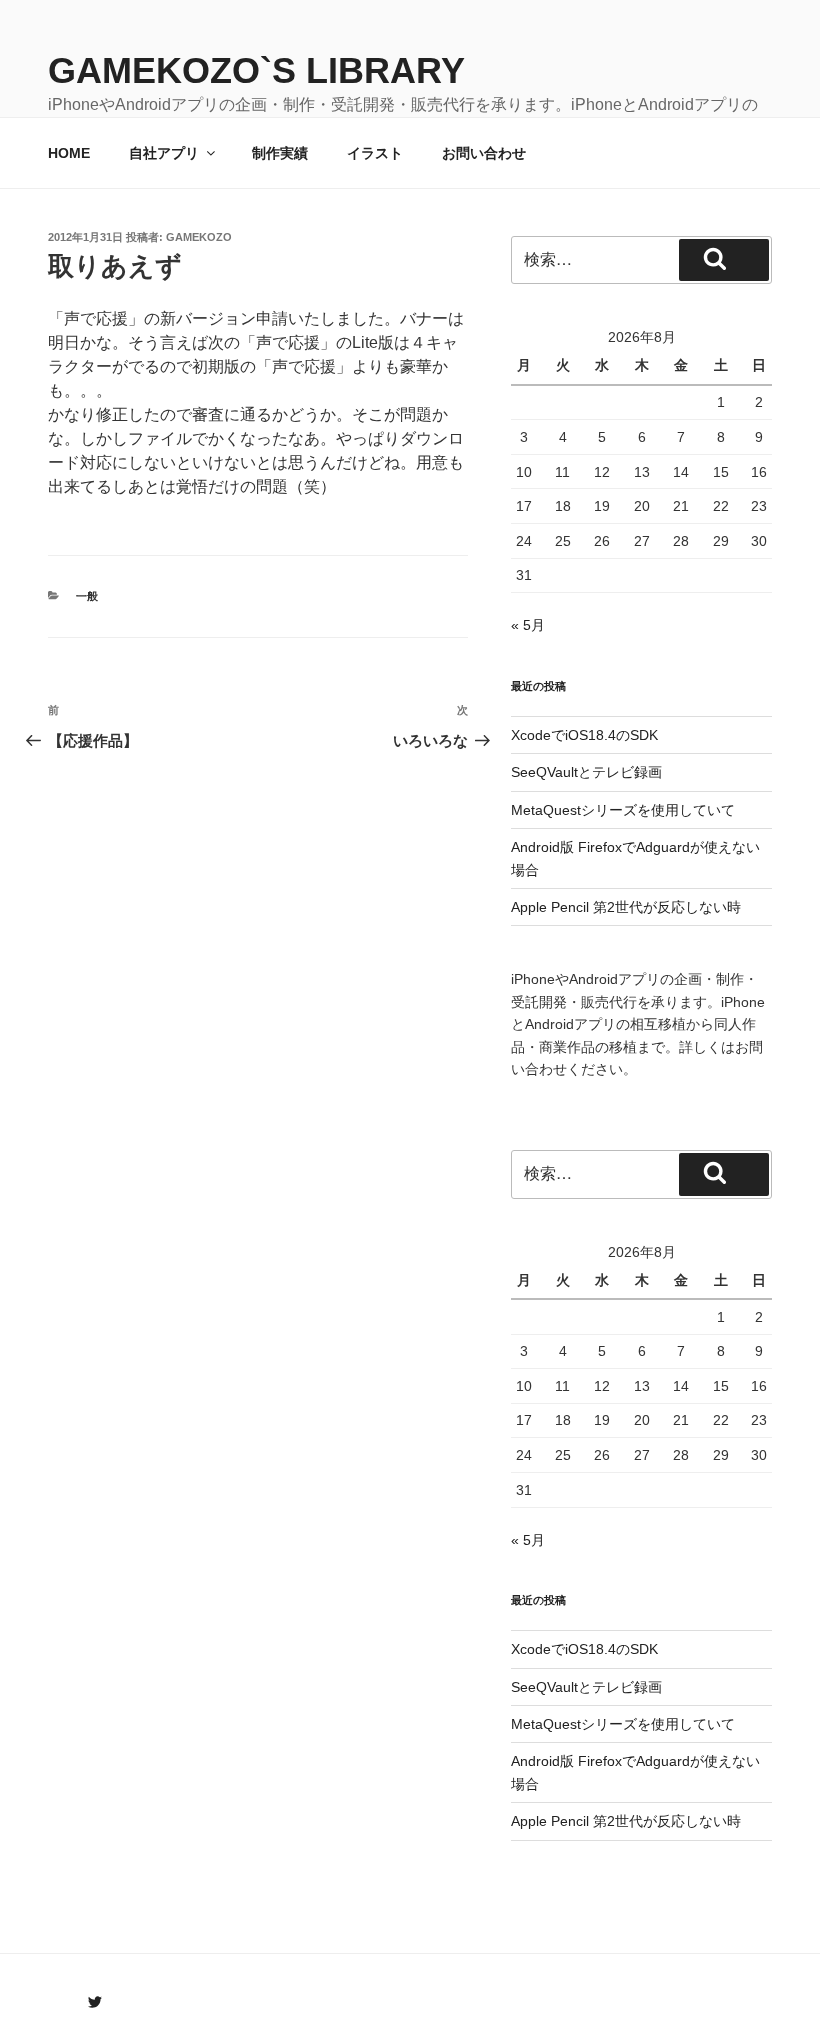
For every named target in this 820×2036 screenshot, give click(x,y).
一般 (87, 596)
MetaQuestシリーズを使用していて (623, 810)
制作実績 (280, 153)
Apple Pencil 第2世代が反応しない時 (626, 907)
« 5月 (528, 625)
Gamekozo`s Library (256, 70)
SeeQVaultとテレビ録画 (586, 772)
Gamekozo (199, 237)
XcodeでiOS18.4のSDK (584, 735)
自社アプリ (164, 153)
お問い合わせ (484, 153)
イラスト (375, 153)
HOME (69, 153)
